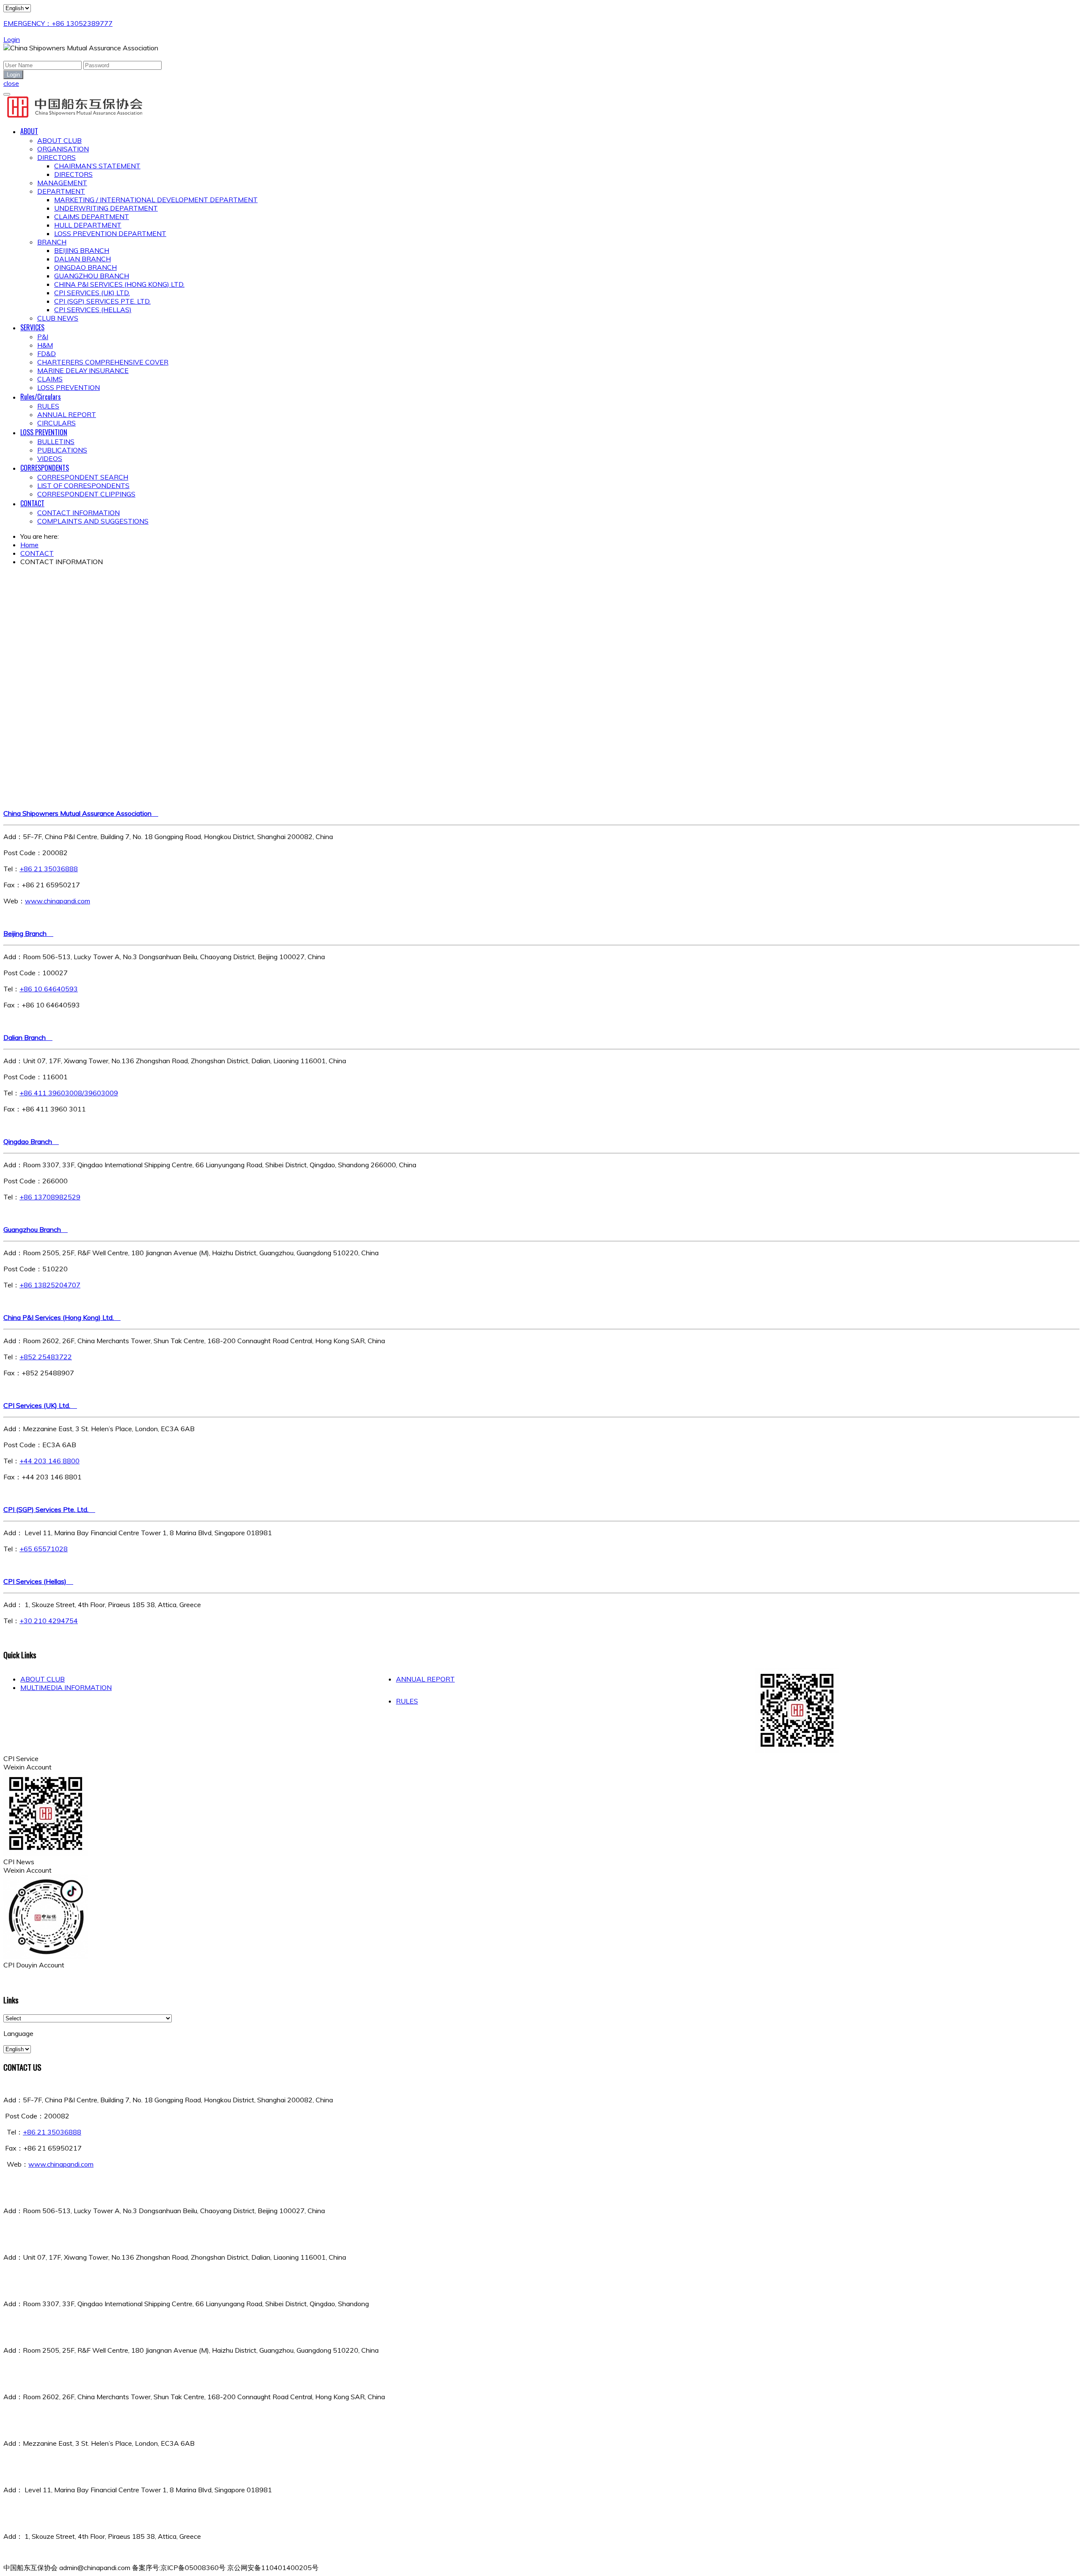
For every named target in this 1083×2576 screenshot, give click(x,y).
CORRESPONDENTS (45, 468)
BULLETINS (56, 442)
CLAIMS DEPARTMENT (92, 217)
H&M (45, 345)
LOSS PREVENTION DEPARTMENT (110, 233)
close (11, 83)
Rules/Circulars (41, 397)
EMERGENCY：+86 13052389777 (58, 23)
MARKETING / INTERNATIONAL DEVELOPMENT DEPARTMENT (156, 200)
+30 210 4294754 (49, 1621)
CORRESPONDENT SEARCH (83, 477)
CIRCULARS (56, 423)
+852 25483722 (46, 1357)
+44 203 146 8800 (49, 1461)
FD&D (47, 354)
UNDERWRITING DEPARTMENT (106, 208)
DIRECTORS (56, 157)
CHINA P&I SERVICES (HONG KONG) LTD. (119, 284)
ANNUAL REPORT (67, 414)
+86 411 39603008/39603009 (69, 1093)
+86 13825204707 (50, 1285)
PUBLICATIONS (62, 450)
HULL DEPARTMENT (88, 225)
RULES (48, 406)
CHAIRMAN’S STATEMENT (97, 166)
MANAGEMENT (62, 183)
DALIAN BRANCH (82, 259)
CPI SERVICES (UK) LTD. (92, 293)
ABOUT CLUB (59, 140)
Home (29, 545)
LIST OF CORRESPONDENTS (83, 486)
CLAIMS (50, 379)
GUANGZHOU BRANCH (92, 276)
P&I (43, 337)
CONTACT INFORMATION (78, 513)
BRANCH (52, 242)
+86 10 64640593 (49, 989)
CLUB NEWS (58, 318)
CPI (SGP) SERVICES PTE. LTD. (102, 301)
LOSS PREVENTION (69, 387)
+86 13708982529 (50, 1197)
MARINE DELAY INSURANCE (83, 370)
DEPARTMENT (61, 191)
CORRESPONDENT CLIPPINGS (86, 494)
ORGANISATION (63, 149)
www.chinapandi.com (58, 901)
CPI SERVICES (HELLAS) (93, 310)
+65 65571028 (44, 1549)
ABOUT (29, 131)
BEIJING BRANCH (82, 250)
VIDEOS (50, 458)
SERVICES (32, 327)
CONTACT (32, 503)
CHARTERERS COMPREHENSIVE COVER (103, 362)
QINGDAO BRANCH (85, 267)
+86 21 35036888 (49, 869)
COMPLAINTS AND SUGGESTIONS (93, 521)
